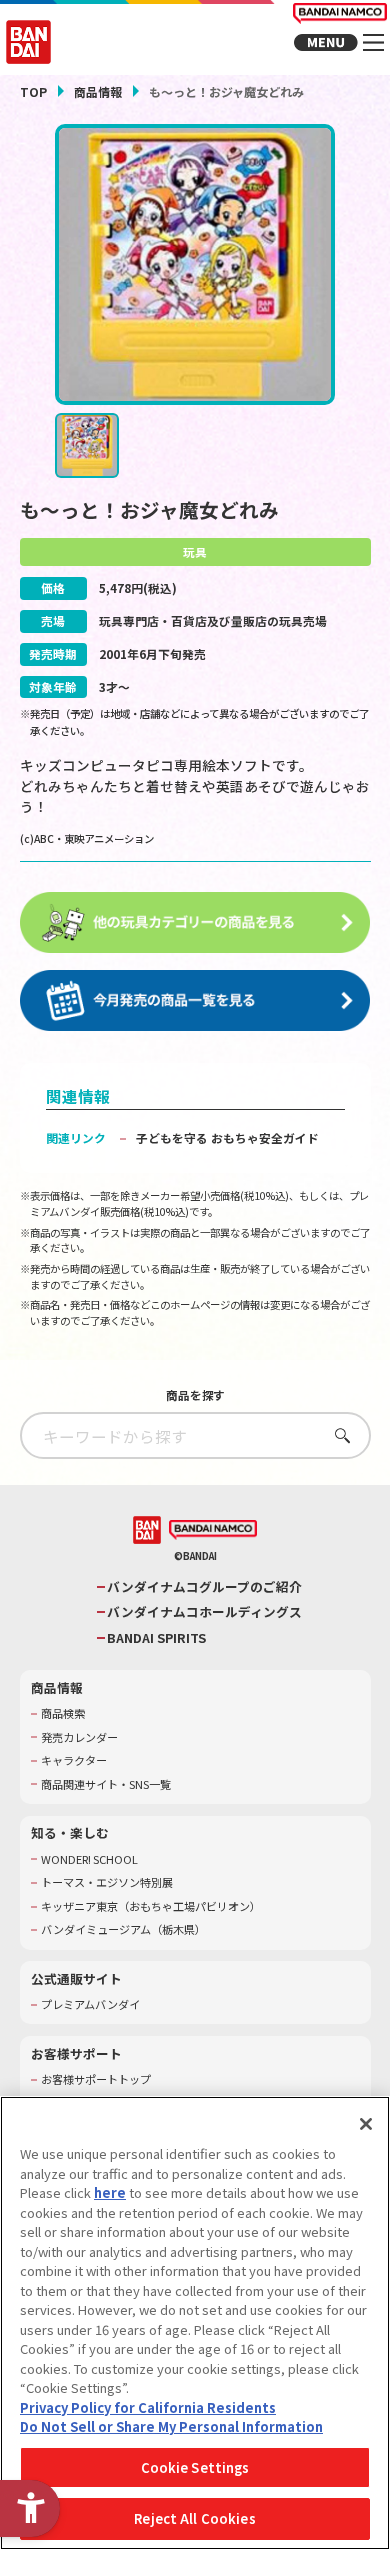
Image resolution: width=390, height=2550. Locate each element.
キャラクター (74, 1760)
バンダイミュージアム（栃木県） (123, 1929)
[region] (195, 2323)
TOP (33, 91)
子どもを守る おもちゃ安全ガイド (227, 1137)
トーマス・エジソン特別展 (107, 1882)
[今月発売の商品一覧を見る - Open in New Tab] (195, 1001)
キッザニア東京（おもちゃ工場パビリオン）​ (151, 1906)
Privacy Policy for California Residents (148, 2407)
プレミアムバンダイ (90, 2004)
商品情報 (98, 91)
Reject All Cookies (194, 2518)
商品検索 (63, 1713)
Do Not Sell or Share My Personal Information (171, 2426)
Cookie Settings (195, 2467)
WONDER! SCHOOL (89, 1859)
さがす (337, 1435)
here (110, 2192)
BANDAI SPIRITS (156, 1638)
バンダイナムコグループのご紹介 (204, 1587)
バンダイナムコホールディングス (204, 1612)
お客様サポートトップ (96, 2079)
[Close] (366, 2124)
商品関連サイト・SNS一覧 (106, 1784)
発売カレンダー (79, 1737)
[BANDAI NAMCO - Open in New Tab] (213, 1530)
